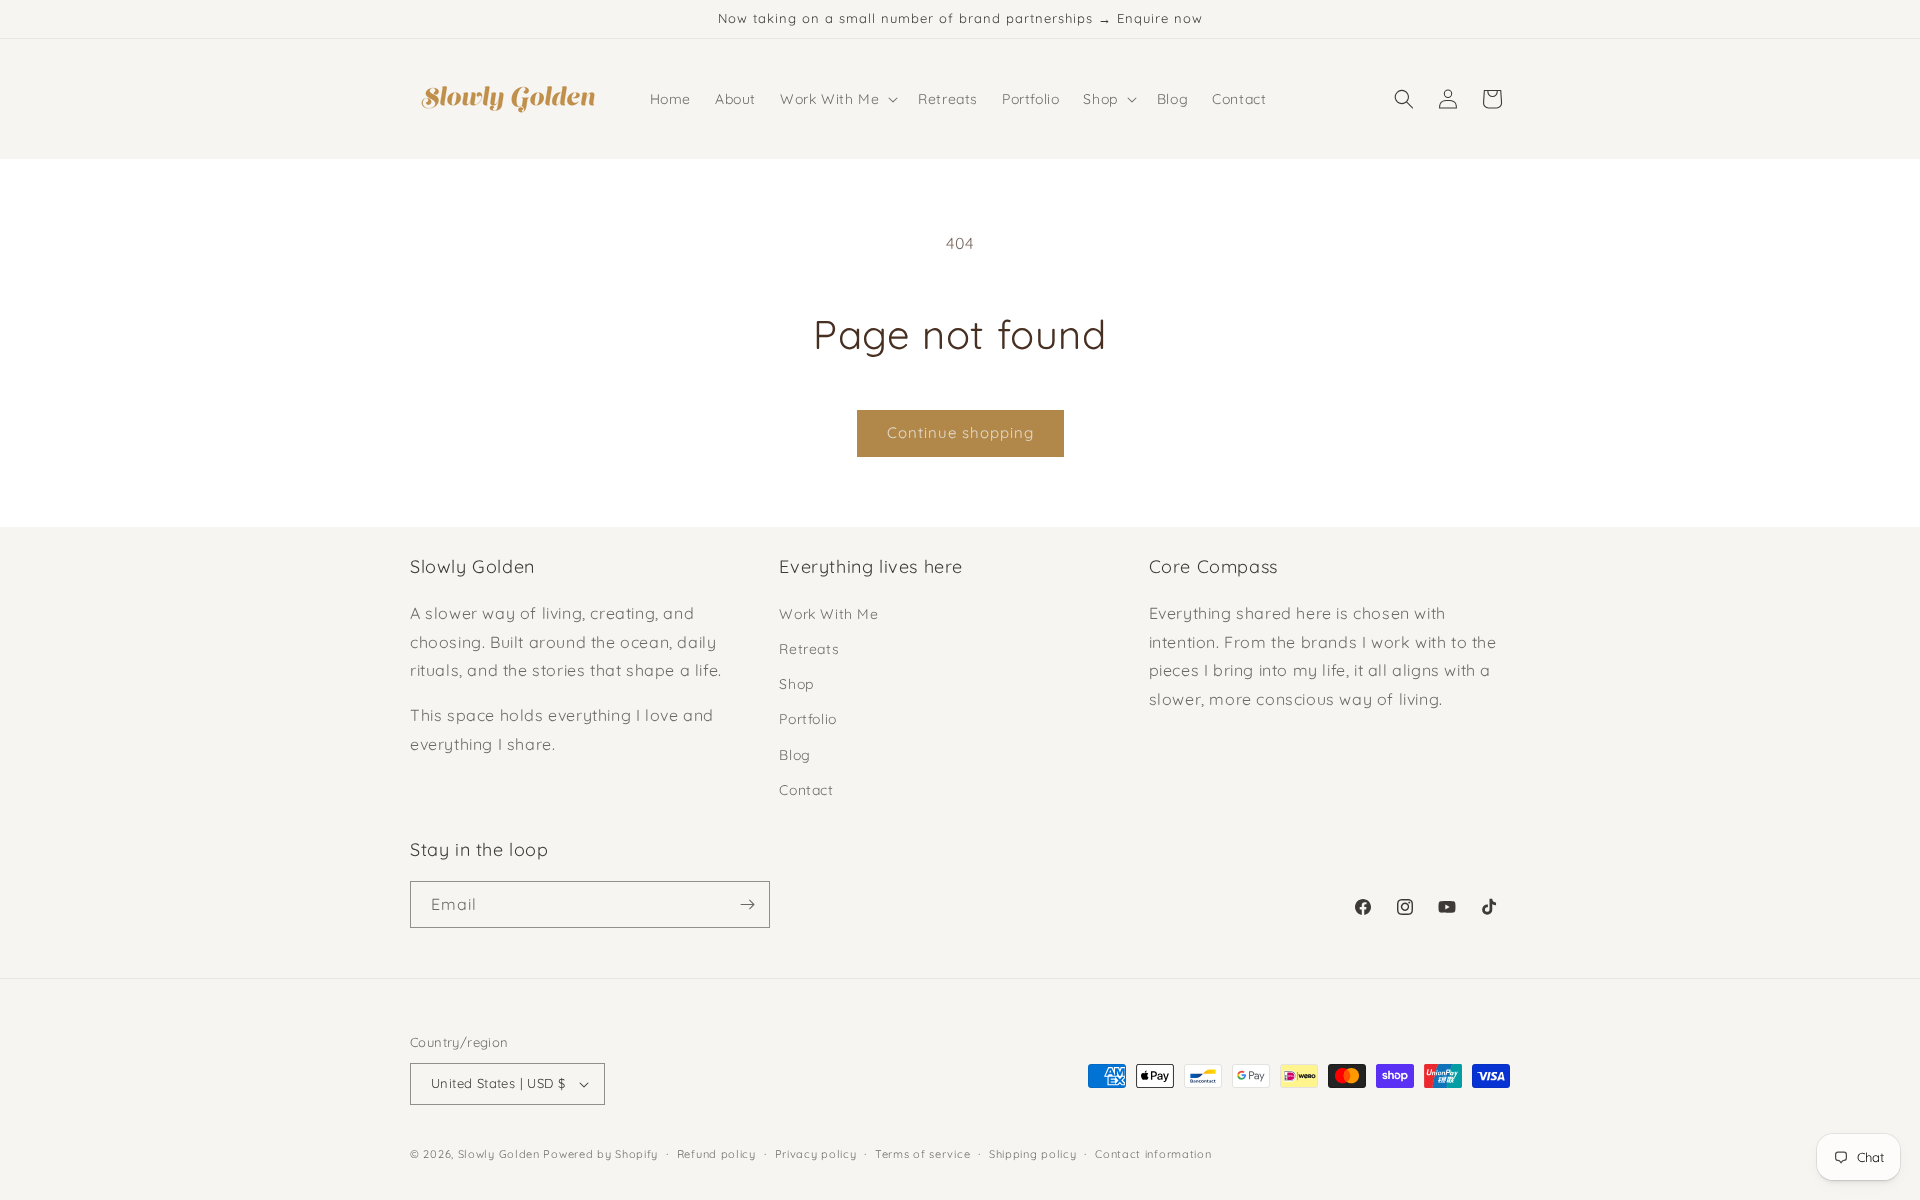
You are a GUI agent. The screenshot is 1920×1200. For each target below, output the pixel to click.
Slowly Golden (499, 1154)
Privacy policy (816, 1153)
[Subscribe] (747, 904)
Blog (794, 754)
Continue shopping (960, 432)
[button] (837, 99)
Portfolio (807, 719)
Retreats (809, 649)
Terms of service (922, 1153)
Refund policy (716, 1153)
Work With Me (828, 614)
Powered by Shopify (600, 1154)
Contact (806, 790)
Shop (796, 684)
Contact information (1153, 1153)
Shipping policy (1033, 1153)
